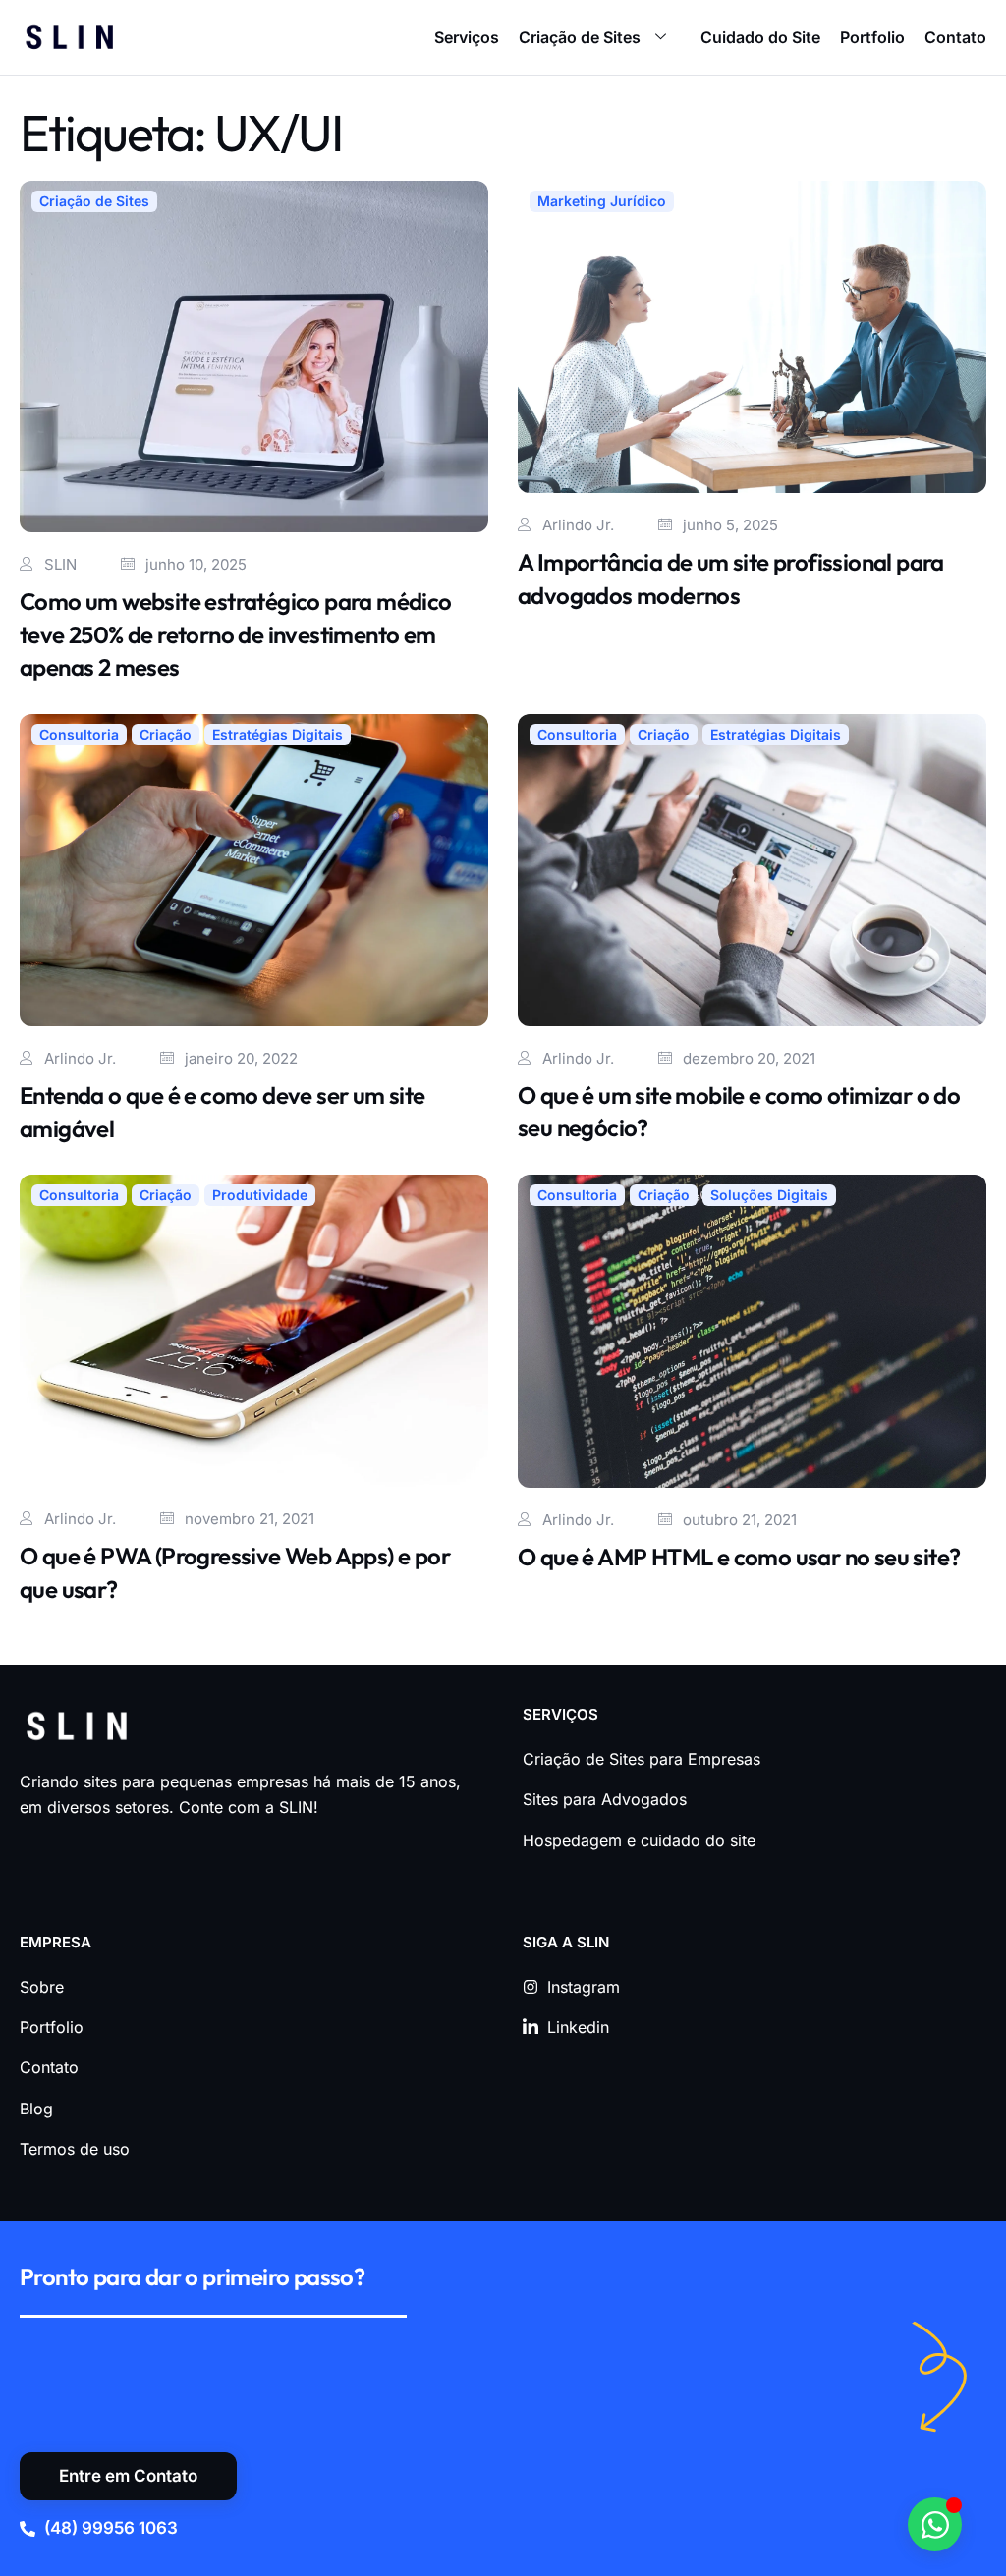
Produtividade (260, 1195)
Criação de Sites (580, 37)
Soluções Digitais (769, 1195)
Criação (166, 734)
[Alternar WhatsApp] (935, 2524)
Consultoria (79, 734)
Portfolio (872, 37)
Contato (955, 37)
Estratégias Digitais (278, 734)
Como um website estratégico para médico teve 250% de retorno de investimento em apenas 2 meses (236, 634)
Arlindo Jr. (578, 525)
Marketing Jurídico (602, 201)
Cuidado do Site (760, 37)
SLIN (60, 564)
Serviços (467, 37)
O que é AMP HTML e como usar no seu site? (739, 1557)
